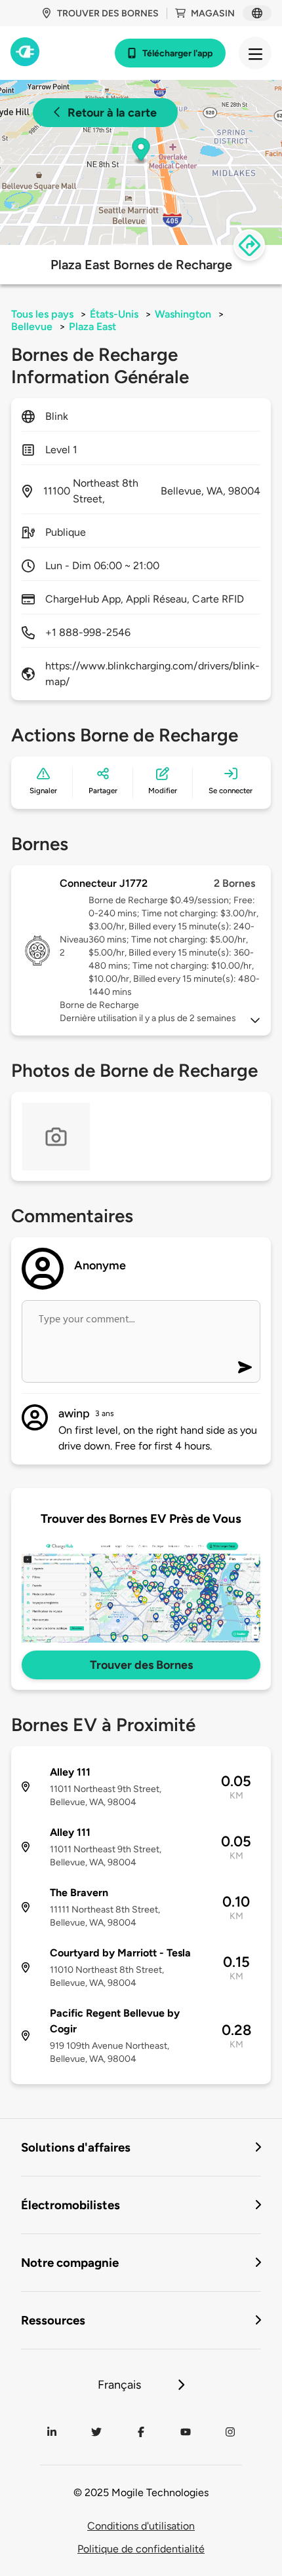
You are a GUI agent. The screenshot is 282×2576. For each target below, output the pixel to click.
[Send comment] (245, 1367)
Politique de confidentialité (141, 2549)
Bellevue (32, 327)
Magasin (213, 13)
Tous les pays (42, 314)
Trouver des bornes (108, 13)
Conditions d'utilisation (141, 2526)
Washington (183, 314)
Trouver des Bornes (141, 1665)
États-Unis (114, 314)
